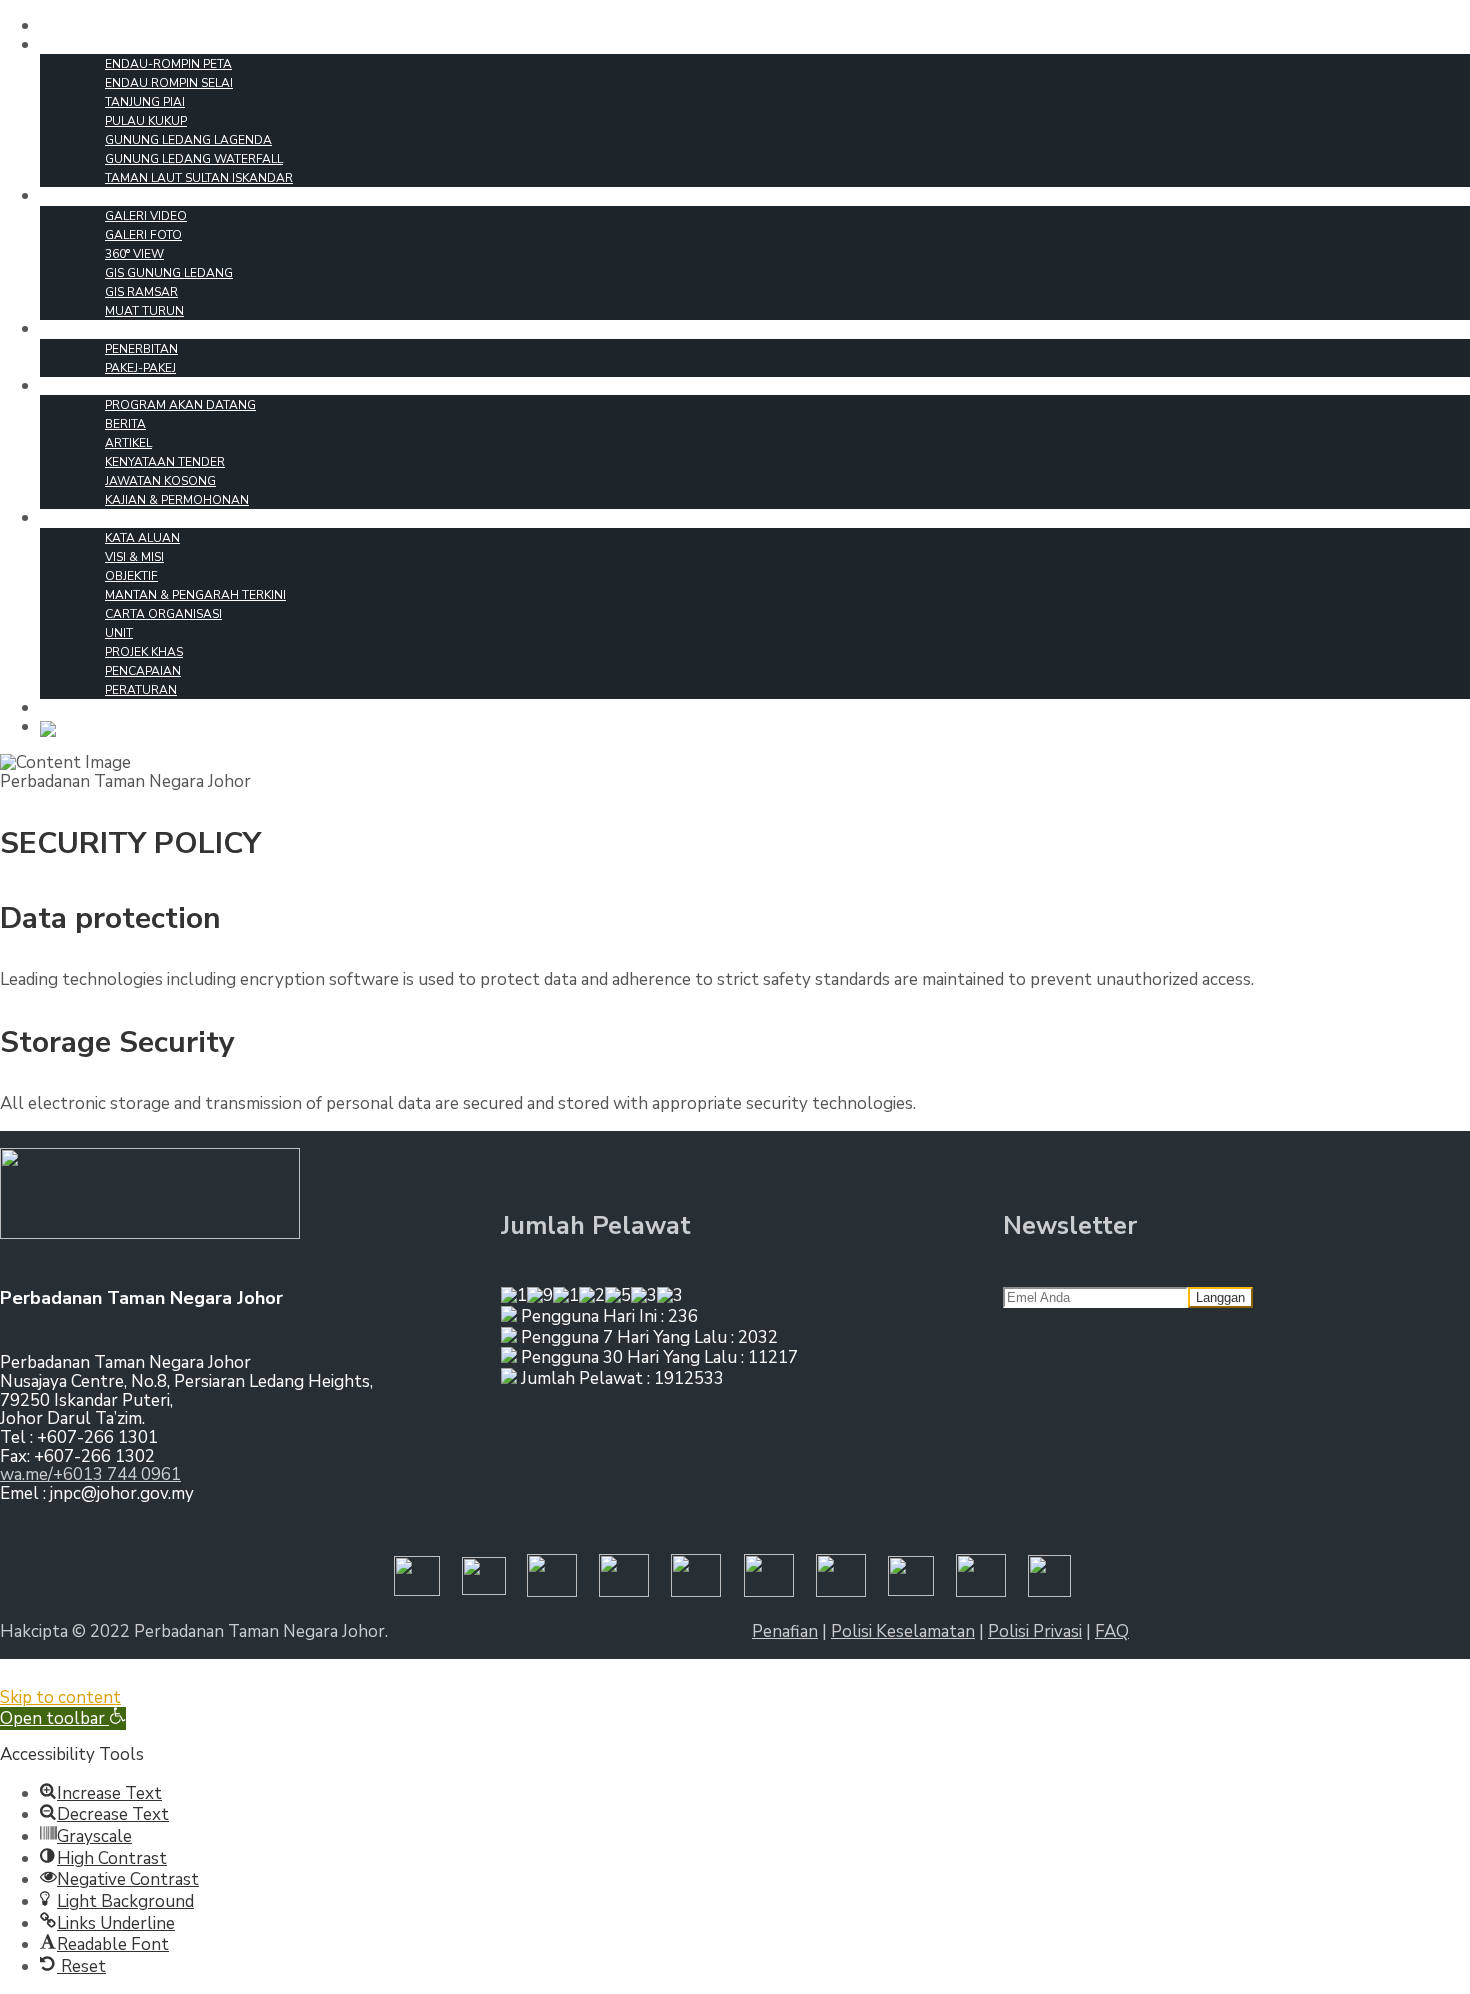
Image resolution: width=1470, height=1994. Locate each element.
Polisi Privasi (1035, 1631)
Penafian (785, 1631)
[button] (63, 1718)
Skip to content (60, 1697)
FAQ (1112, 1631)
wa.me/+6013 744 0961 (90, 1474)
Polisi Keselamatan (903, 1631)
